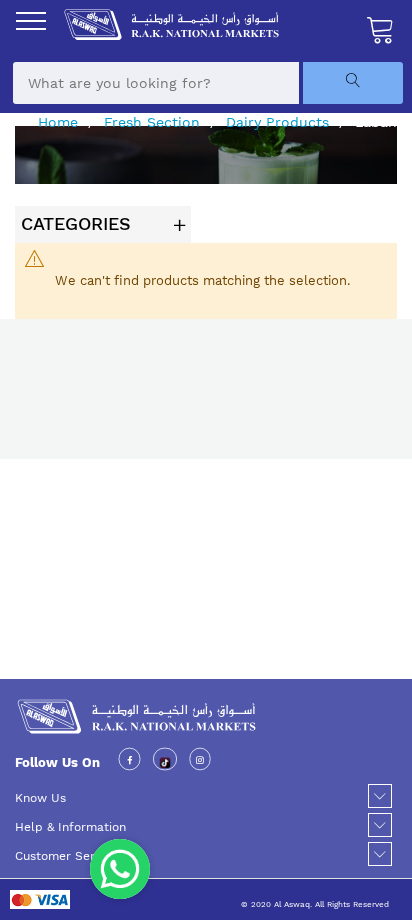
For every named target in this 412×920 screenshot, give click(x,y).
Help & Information (70, 827)
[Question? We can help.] (120, 869)
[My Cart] (381, 29)
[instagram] (200, 762)
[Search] (353, 83)
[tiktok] (165, 762)
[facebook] (129, 762)
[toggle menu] (31, 21)
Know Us (40, 798)
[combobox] (156, 83)
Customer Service (66, 856)
